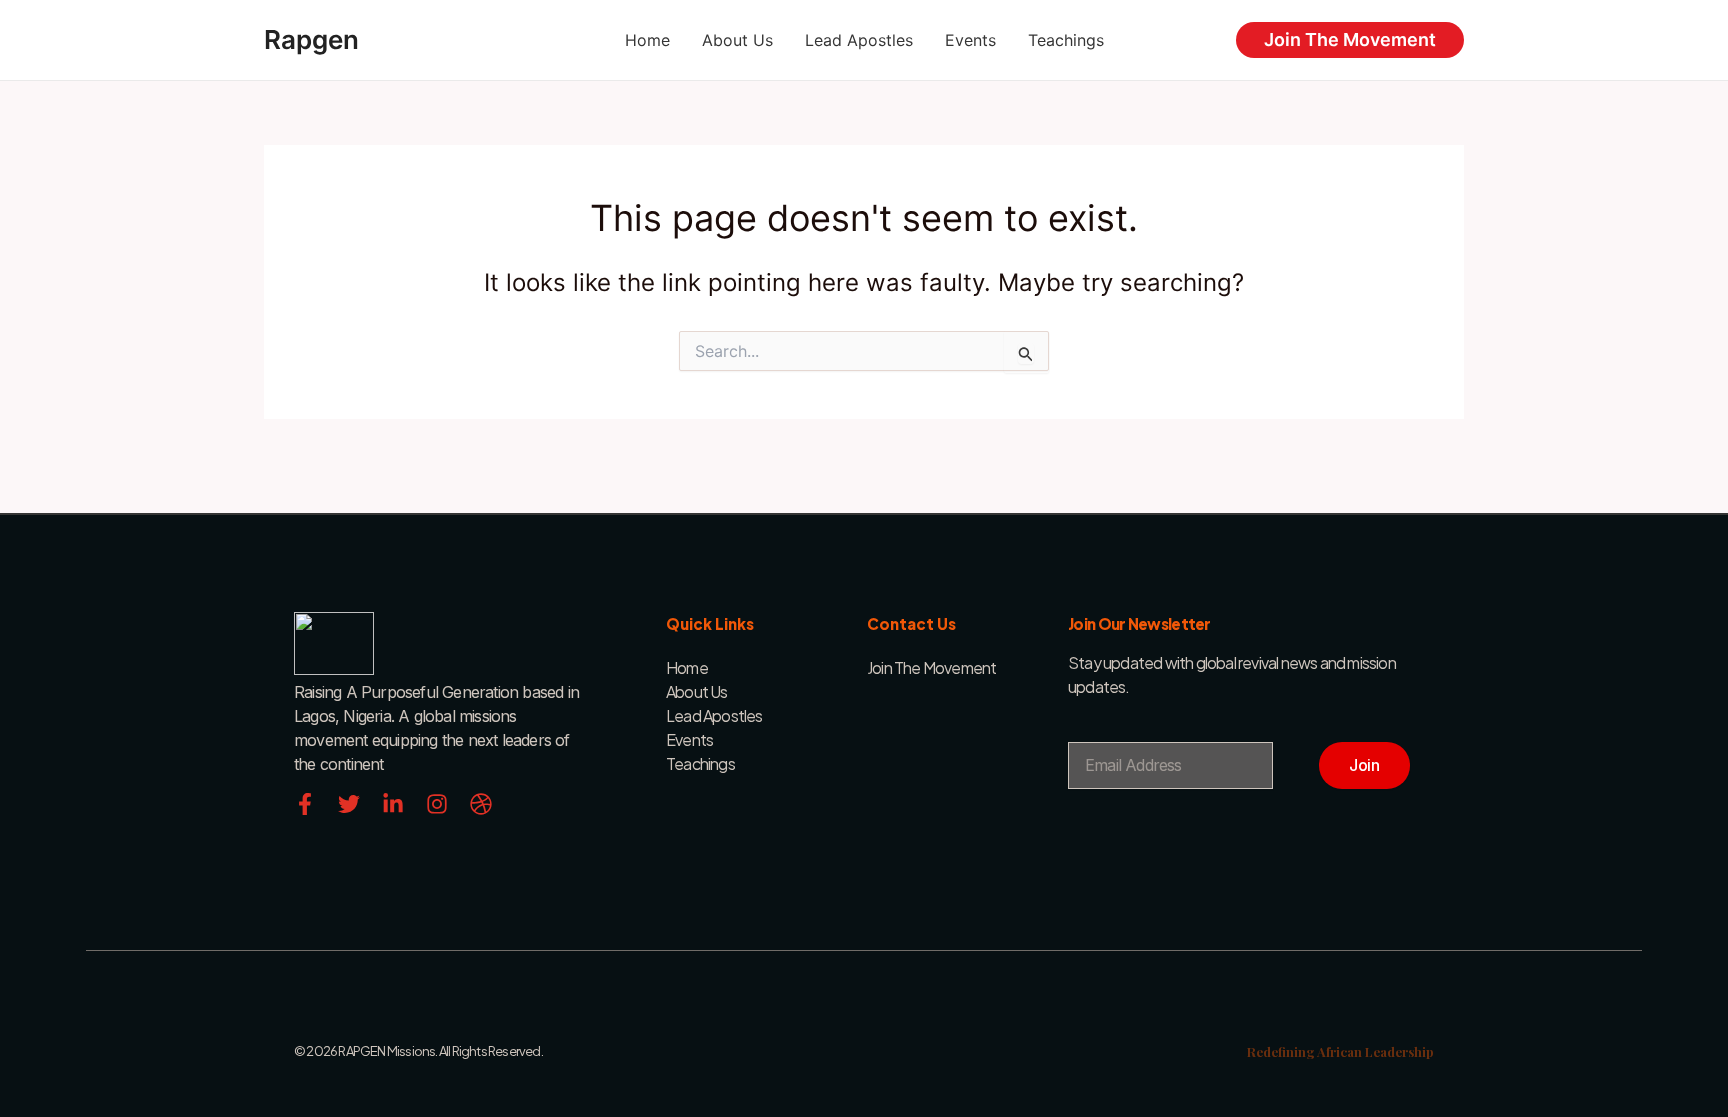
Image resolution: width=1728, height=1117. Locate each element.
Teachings (1066, 40)
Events (970, 40)
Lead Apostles (859, 40)
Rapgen (311, 39)
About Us (737, 40)
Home (647, 40)
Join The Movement (1350, 39)
